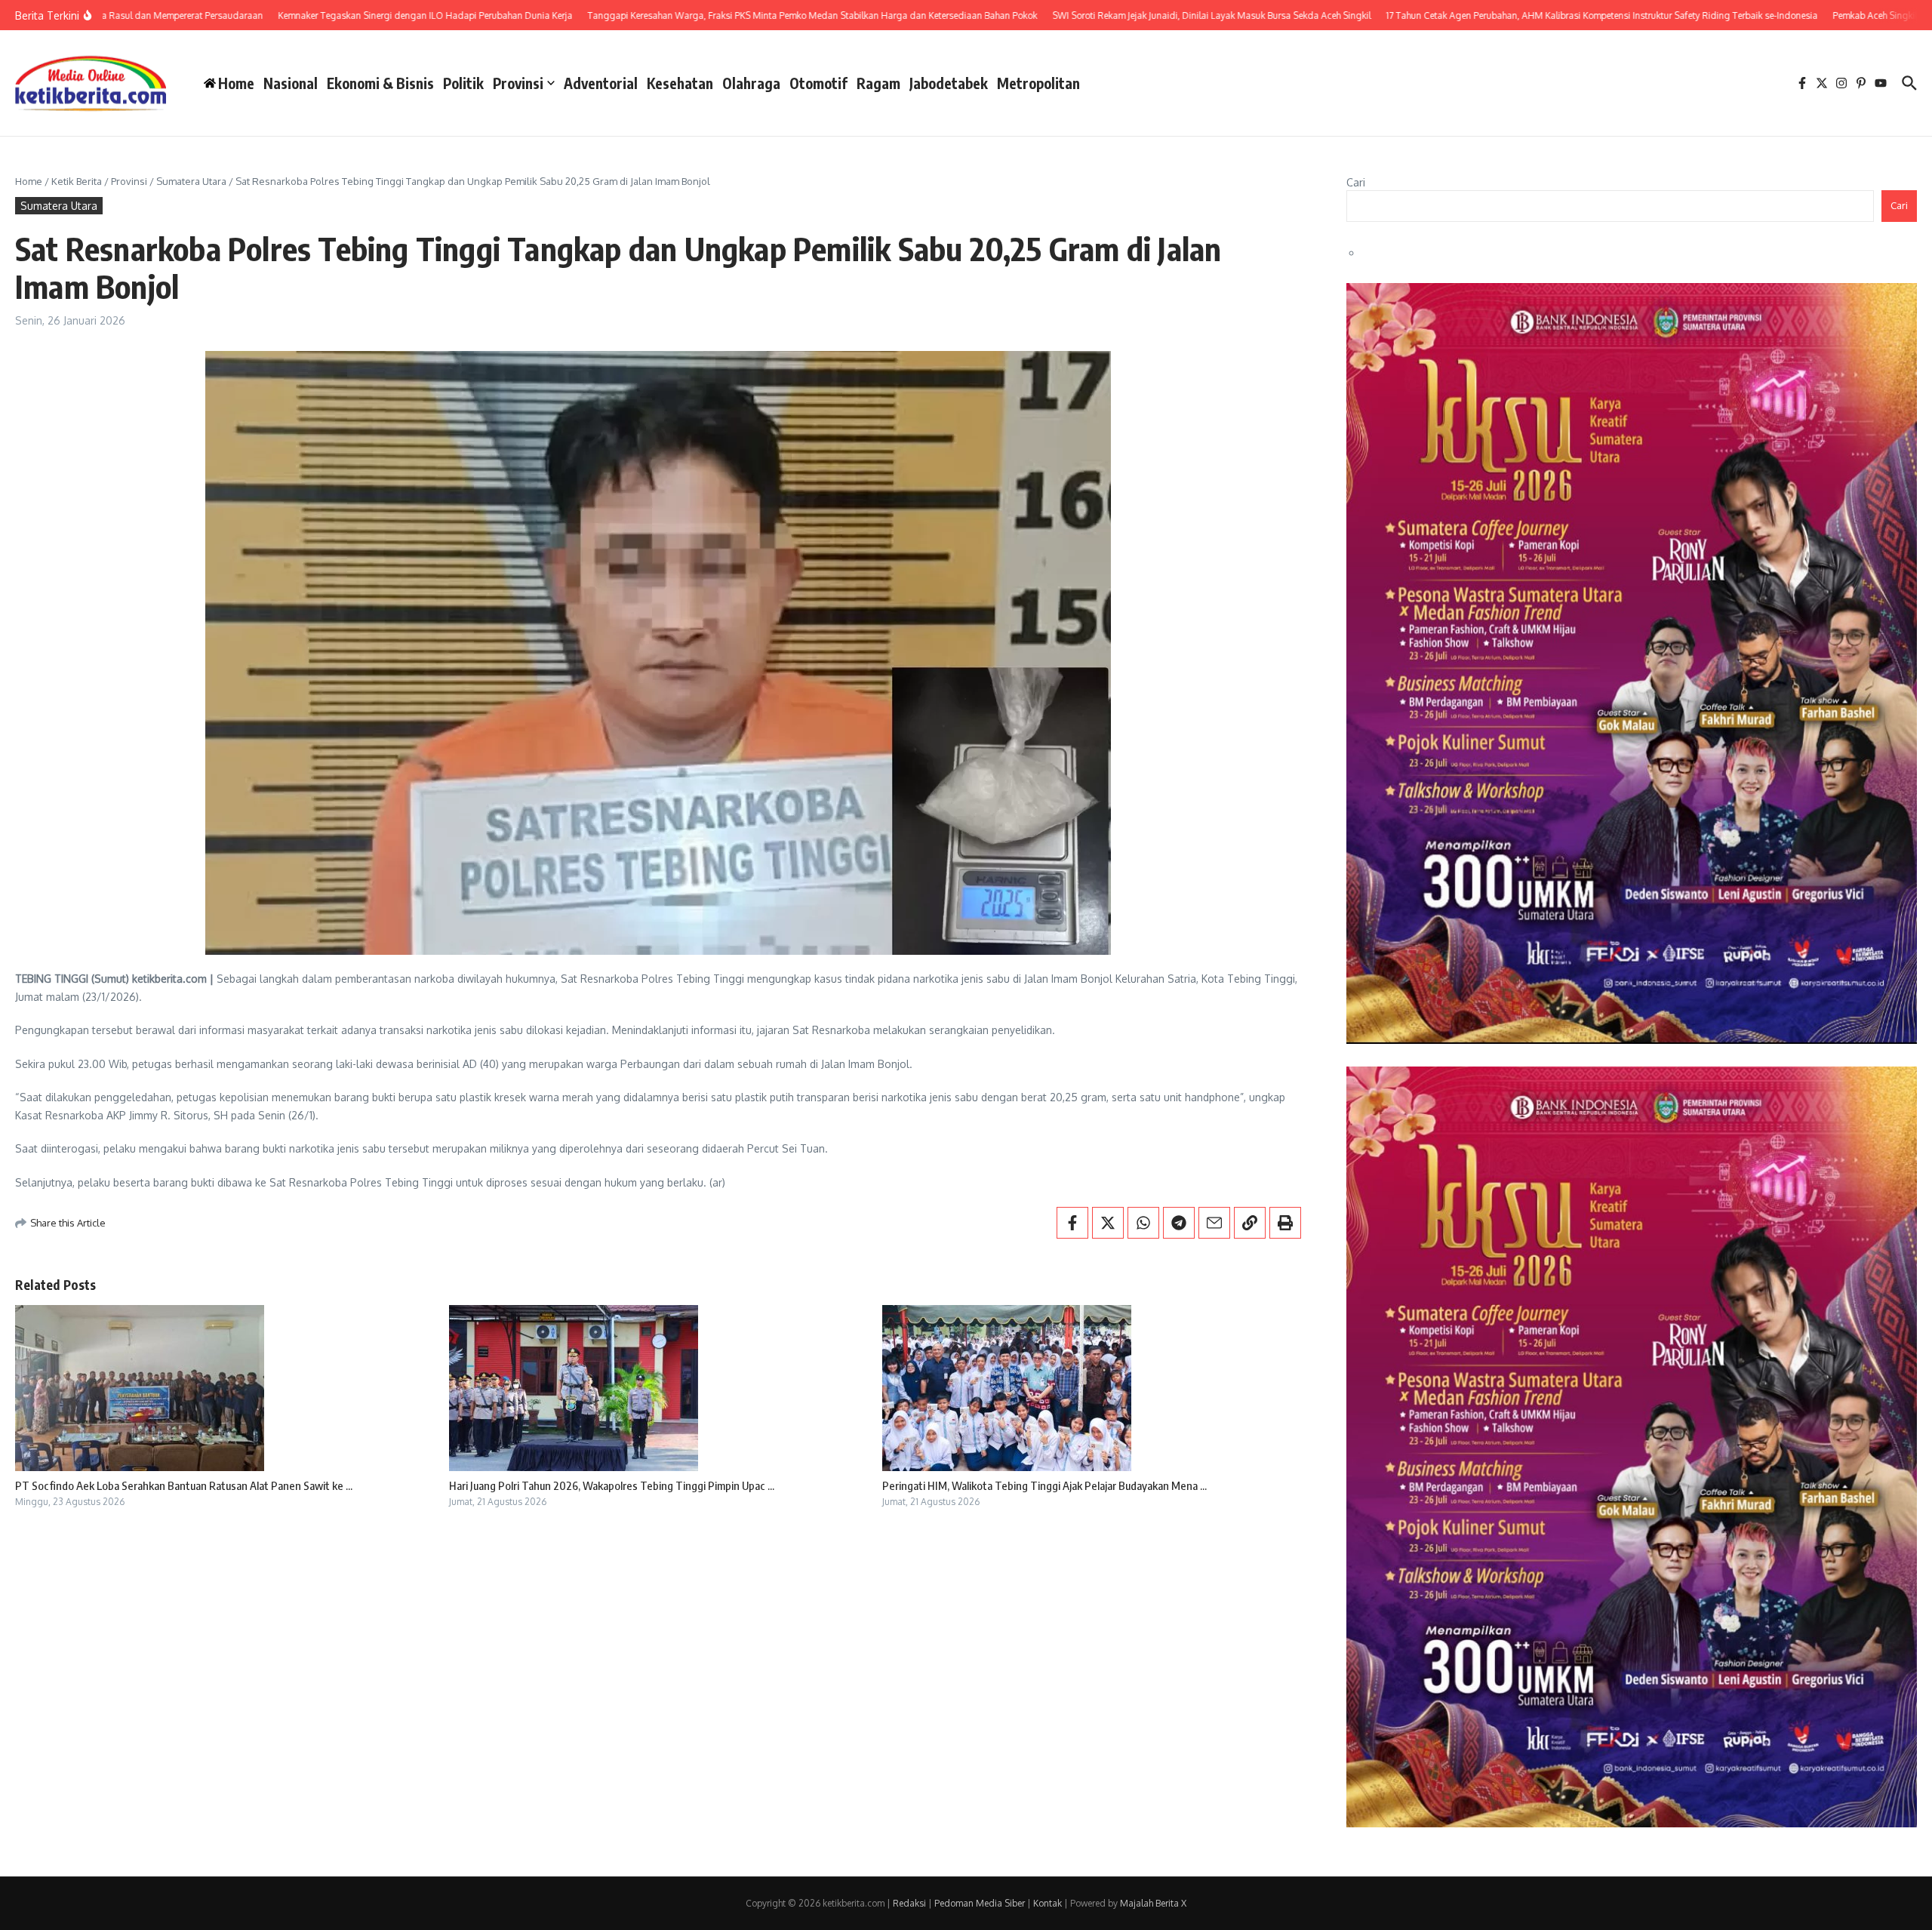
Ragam (878, 83)
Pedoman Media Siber (980, 1903)
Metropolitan (1038, 83)
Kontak (1048, 1903)
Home (29, 181)
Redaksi (909, 1903)
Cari (1356, 182)
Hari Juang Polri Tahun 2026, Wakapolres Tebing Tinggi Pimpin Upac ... (612, 1485)
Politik (463, 83)
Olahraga (751, 83)
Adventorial (601, 83)
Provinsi (518, 83)
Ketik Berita (77, 181)
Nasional (291, 83)
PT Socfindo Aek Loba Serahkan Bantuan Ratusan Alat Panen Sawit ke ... (184, 1485)
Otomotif (818, 83)
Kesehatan (680, 83)
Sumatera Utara (191, 181)
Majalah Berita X (1153, 1903)
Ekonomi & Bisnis (380, 83)
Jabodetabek (949, 83)
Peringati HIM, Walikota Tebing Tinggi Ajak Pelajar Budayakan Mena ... (1044, 1485)
